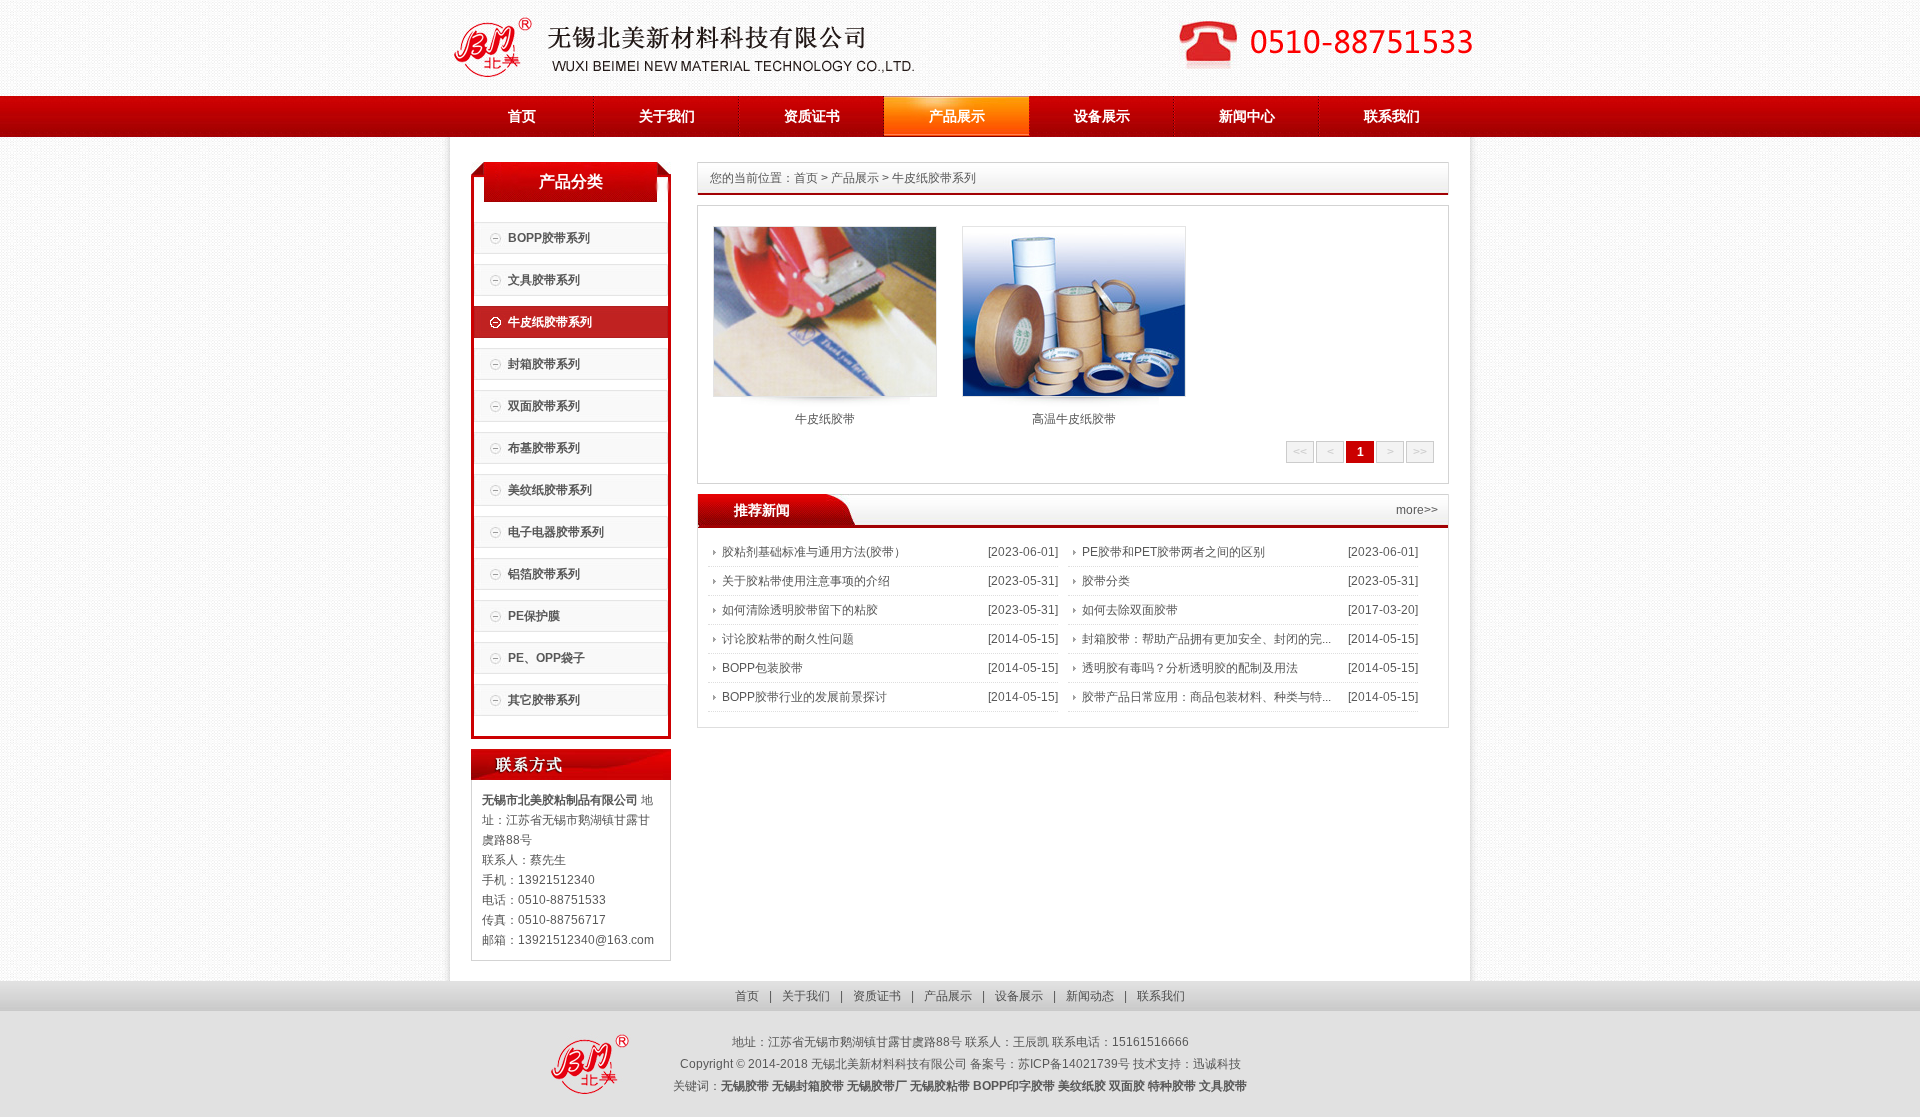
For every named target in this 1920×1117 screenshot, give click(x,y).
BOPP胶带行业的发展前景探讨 (804, 697)
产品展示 (957, 116)
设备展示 (1102, 116)
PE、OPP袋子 (546, 658)
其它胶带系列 (544, 700)
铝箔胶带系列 (544, 574)
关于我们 (667, 116)
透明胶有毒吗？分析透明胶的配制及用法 (1190, 668)
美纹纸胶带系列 (550, 490)
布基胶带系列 (544, 448)
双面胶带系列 (544, 406)
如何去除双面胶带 (1130, 610)
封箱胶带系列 (544, 364)
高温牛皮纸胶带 (1074, 419)
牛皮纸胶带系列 (550, 322)
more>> (1417, 510)
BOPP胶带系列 (549, 238)
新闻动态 (1090, 996)
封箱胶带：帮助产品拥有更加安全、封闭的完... (1206, 639)
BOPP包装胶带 (762, 668)
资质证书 (812, 116)
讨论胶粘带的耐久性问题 (788, 639)
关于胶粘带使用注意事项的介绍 (806, 581)
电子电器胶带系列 (556, 532)
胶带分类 (1106, 581)
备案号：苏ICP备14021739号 (1050, 1064)
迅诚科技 (1217, 1064)
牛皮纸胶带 (825, 419)
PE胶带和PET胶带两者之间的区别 (1173, 552)
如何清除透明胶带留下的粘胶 (800, 610)
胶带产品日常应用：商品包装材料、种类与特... (1206, 697)
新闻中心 (1247, 116)
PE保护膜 (534, 616)
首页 (522, 116)
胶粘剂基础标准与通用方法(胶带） (814, 552)
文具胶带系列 (544, 280)
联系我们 (1392, 116)
